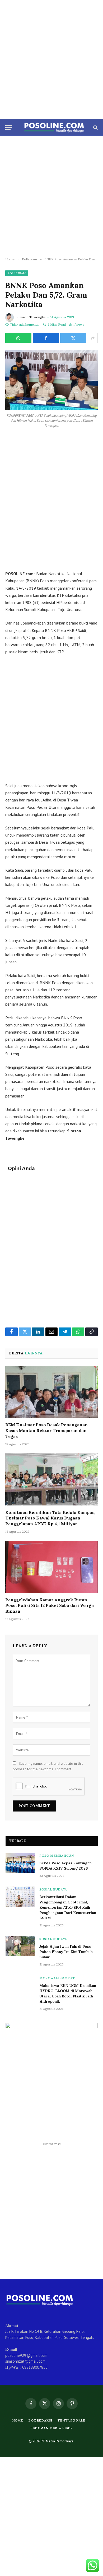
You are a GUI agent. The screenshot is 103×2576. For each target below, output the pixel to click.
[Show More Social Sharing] (93, 338)
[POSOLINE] (54, 127)
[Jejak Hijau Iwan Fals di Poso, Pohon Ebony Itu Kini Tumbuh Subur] (20, 1946)
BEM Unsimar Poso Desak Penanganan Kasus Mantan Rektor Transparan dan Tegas (46, 1430)
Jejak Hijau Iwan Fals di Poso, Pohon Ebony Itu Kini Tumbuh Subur (66, 1952)
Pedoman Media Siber (51, 2428)
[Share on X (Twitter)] (73, 338)
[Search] (95, 127)
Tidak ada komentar (25, 324)
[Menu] (9, 127)
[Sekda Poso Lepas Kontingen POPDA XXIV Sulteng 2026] (20, 1863)
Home (18, 2420)
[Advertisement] (51, 59)
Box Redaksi (40, 2420)
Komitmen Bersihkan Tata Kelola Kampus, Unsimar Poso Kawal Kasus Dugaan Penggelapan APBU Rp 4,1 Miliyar (50, 1518)
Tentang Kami (71, 2420)
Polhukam (17, 273)
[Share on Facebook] (46, 338)
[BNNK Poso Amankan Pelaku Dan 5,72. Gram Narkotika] (51, 380)
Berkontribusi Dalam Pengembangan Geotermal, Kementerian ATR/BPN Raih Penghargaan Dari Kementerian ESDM (68, 1907)
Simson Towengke (31, 317)
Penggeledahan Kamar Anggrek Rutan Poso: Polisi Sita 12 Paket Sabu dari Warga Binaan (50, 1606)
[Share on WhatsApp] (18, 338)
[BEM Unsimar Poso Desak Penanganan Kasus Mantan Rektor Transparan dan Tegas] (51, 1392)
